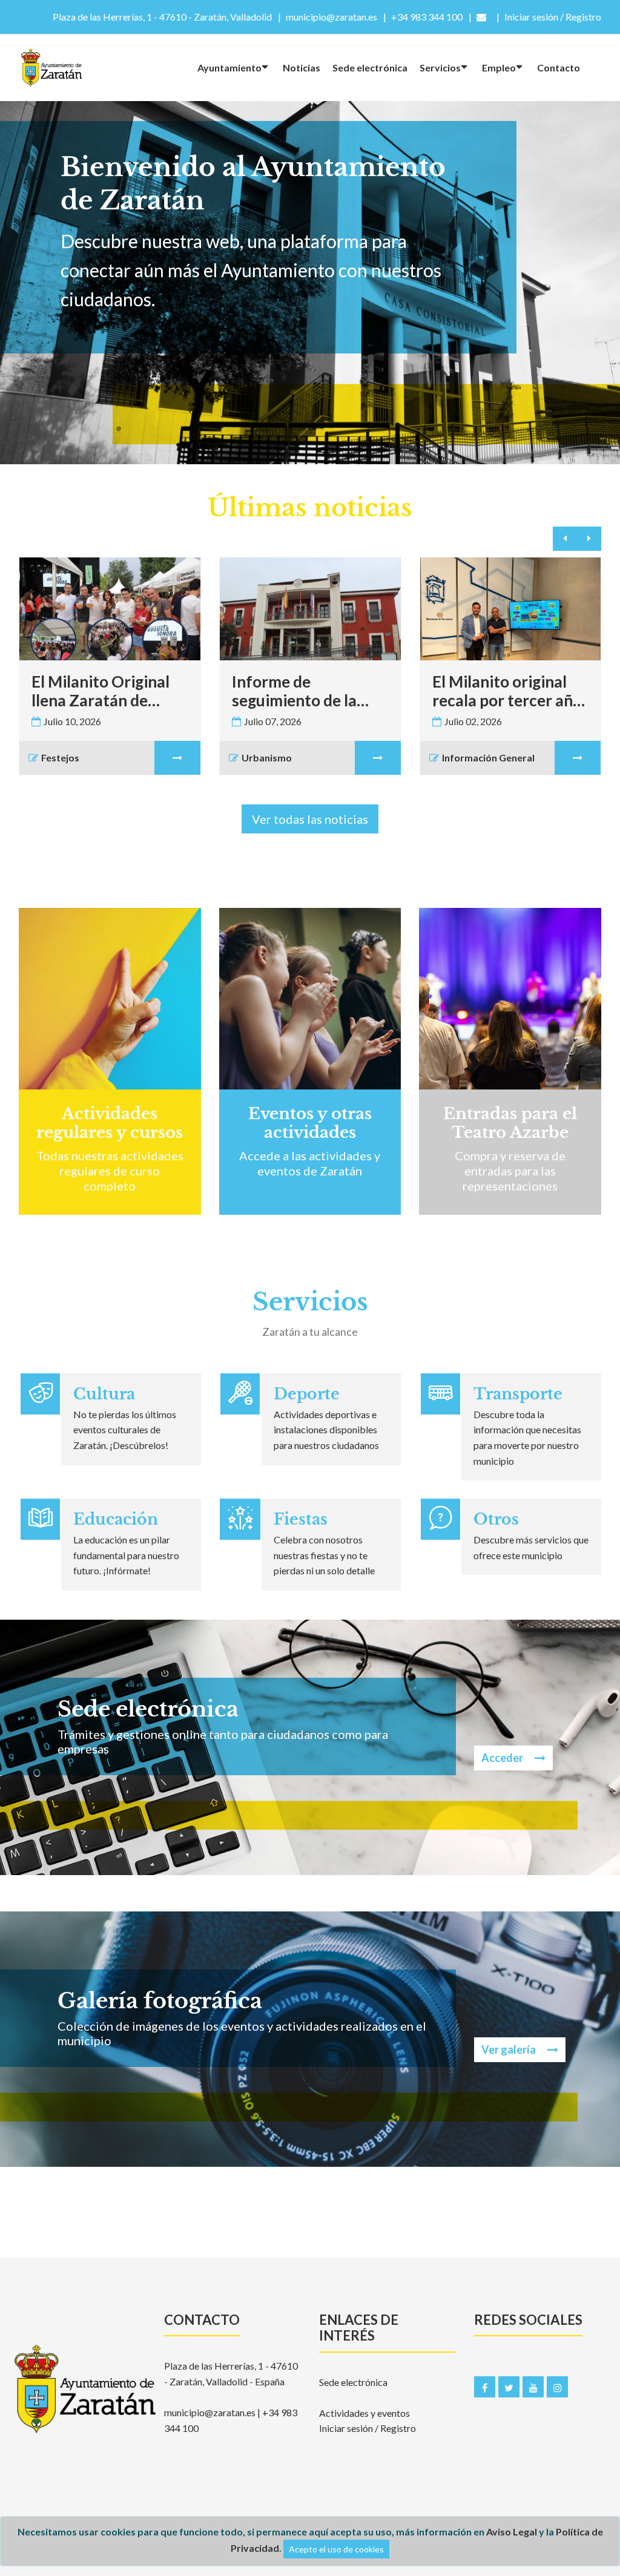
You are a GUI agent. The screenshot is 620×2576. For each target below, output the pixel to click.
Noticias (302, 67)
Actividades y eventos (364, 2413)
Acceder (100, 1148)
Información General (488, 757)
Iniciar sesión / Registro (368, 2428)
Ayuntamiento (229, 67)
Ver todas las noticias (310, 819)
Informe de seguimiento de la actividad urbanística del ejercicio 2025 (307, 691)
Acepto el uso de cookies (336, 2549)
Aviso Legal (512, 2532)
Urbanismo (267, 757)
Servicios (440, 67)
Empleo (499, 67)
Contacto (559, 67)
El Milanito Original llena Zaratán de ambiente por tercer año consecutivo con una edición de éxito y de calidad (108, 691)
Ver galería (510, 2049)
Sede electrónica (370, 67)
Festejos (60, 757)
